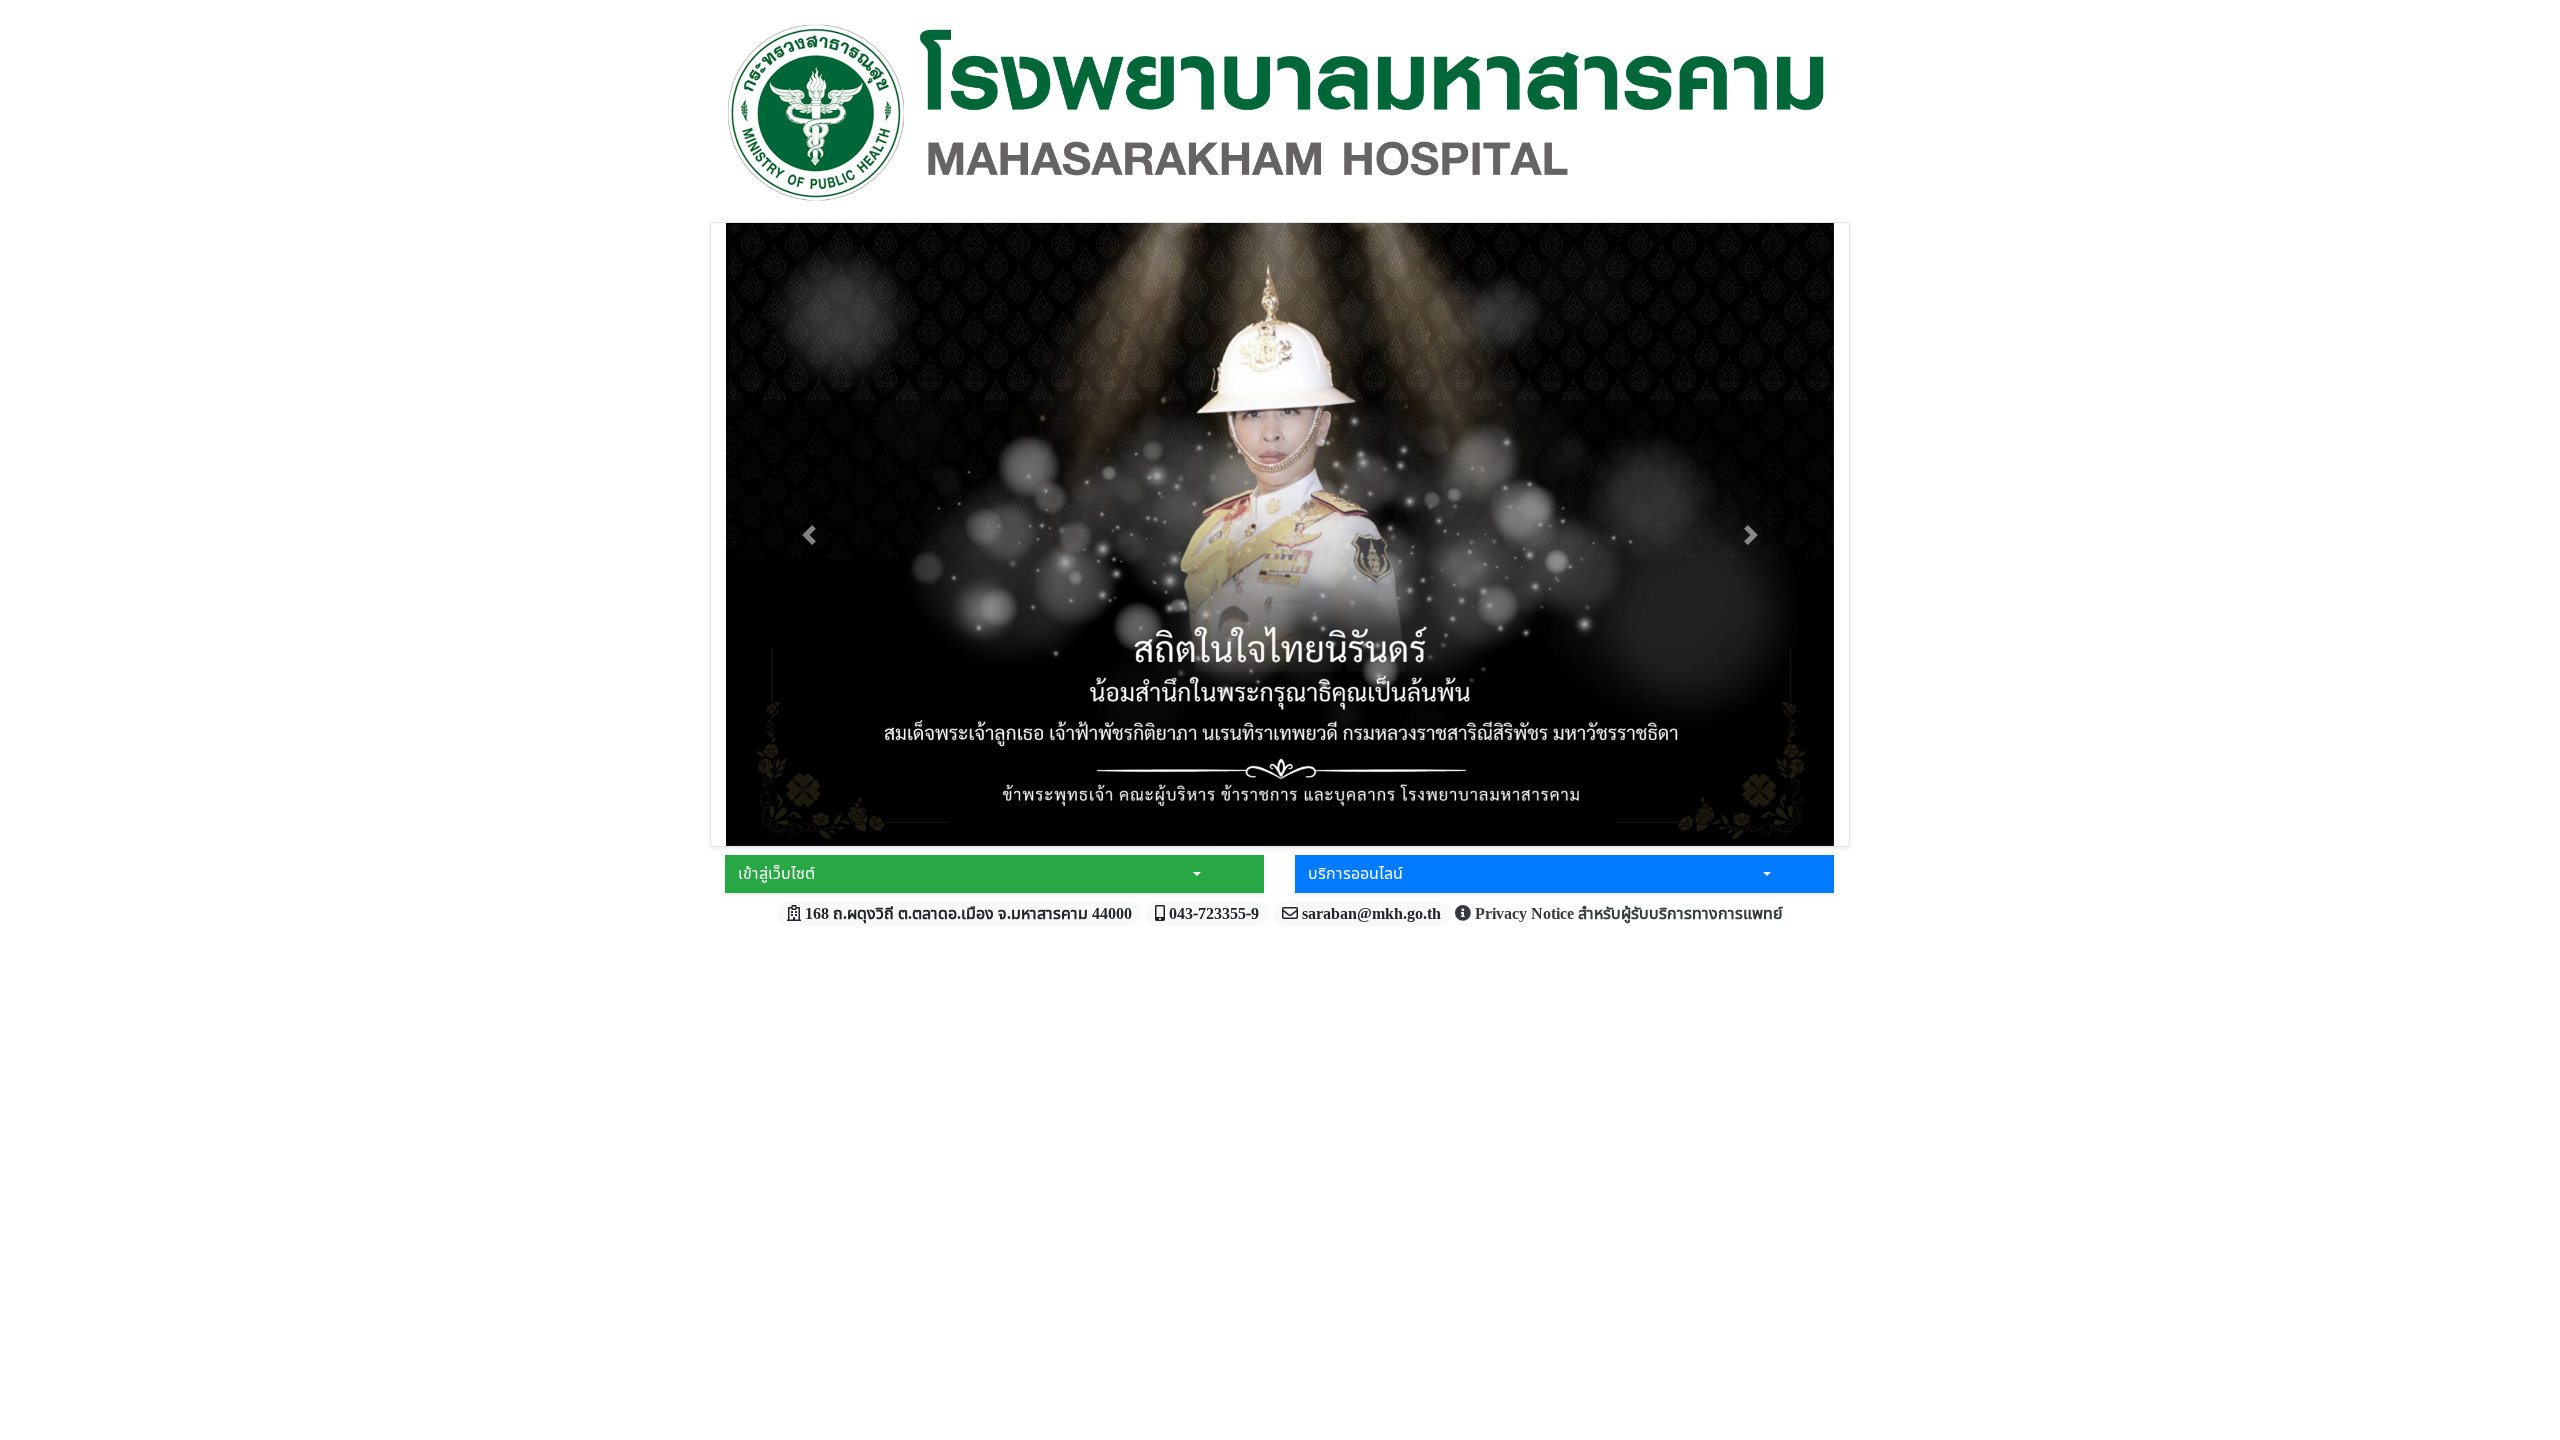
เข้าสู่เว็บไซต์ (776, 874)
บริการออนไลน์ (1355, 874)
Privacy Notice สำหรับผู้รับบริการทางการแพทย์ (1627, 914)
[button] (809, 534)
